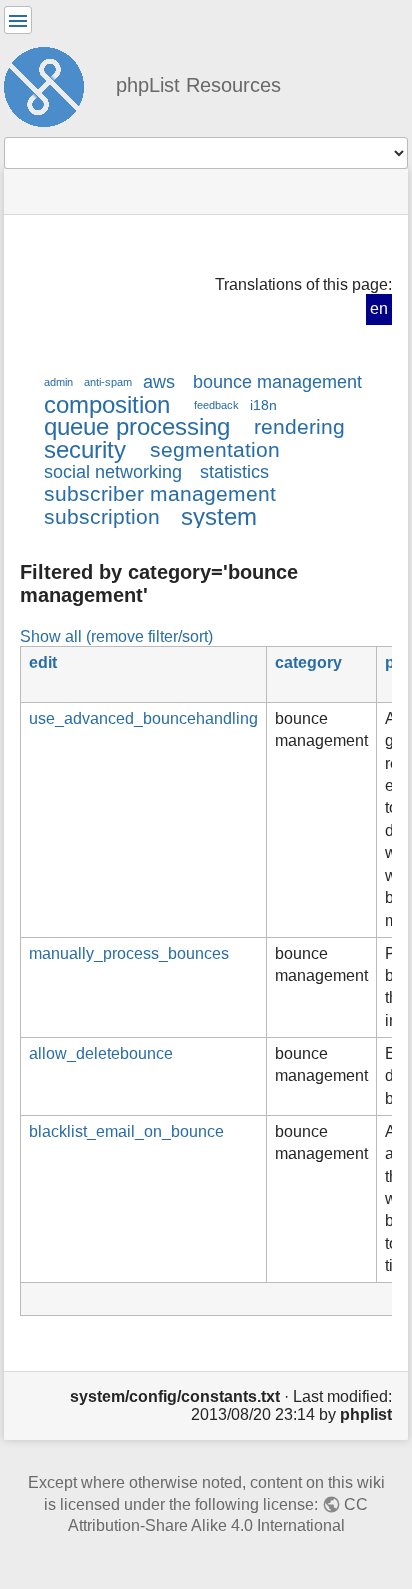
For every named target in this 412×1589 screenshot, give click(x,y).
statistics (234, 472)
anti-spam (108, 382)
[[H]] (52, 84)
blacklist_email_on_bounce (126, 1131)
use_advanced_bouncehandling (143, 718)
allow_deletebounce (101, 1053)
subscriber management (160, 493)
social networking (113, 472)
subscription (102, 516)
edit (43, 662)
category (308, 662)
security (85, 449)
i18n (263, 405)
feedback (216, 405)
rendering (299, 426)
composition (107, 404)
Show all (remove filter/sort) (116, 636)
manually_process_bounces (129, 953)
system (219, 516)
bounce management (277, 382)
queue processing (137, 426)
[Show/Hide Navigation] (18, 20)
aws (159, 382)
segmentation (215, 449)
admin (58, 382)
